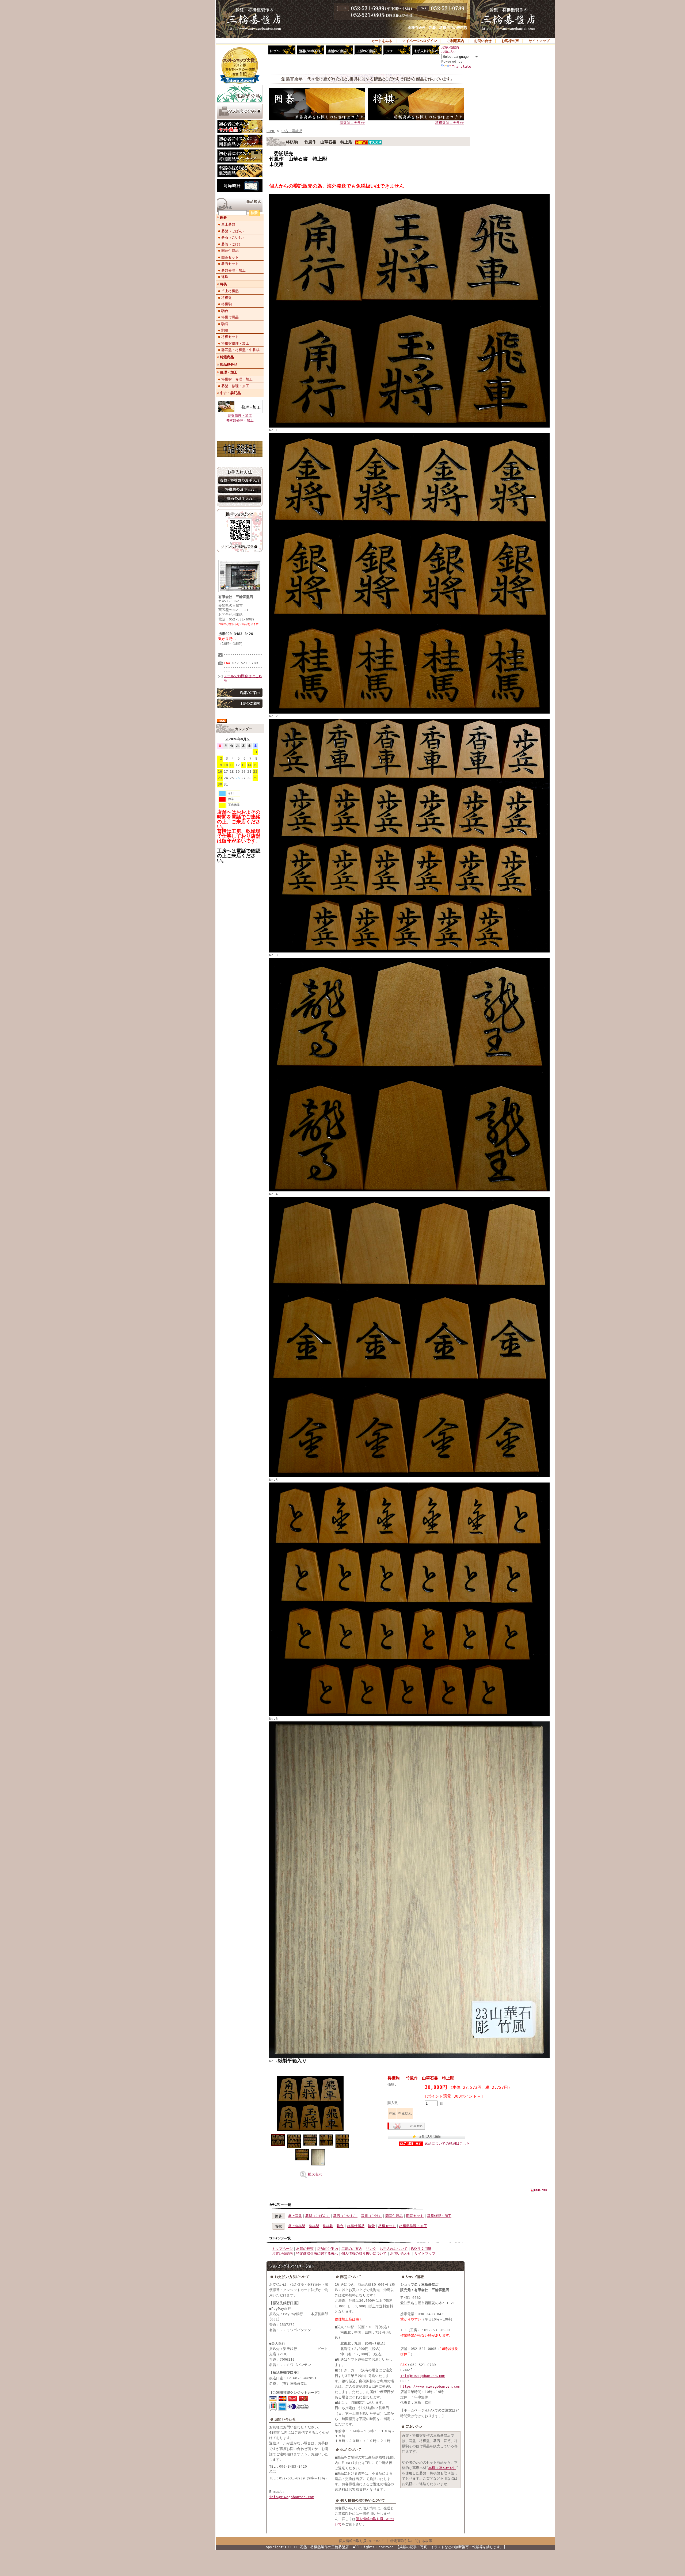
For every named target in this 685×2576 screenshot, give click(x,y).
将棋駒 (227, 304)
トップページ (282, 2249)
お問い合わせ (401, 2253)
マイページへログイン (420, 41)
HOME (271, 131)
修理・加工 (229, 372)
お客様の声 (510, 41)
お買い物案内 (450, 47)
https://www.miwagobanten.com (430, 2386)
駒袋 (225, 324)
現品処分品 (229, 365)
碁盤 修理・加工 (235, 386)
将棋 (223, 284)
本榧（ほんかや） (442, 2468)
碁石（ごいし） (233, 237)
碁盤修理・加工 (233, 270)
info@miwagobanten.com (292, 2497)
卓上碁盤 (228, 224)
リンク (371, 2249)
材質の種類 (305, 2249)
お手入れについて (394, 2249)
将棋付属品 (230, 317)
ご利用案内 (456, 41)
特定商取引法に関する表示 (317, 2253)
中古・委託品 (230, 393)
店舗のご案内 (328, 2249)
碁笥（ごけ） (232, 244)
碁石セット (230, 264)
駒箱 (225, 330)
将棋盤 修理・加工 (237, 379)
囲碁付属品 (230, 251)
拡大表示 (315, 2174)
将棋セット (230, 337)
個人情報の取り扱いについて (364, 2253)
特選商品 (227, 357)
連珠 (225, 277)
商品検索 (225, 207)
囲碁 (223, 217)
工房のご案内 (352, 2249)
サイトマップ (539, 41)
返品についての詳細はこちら (447, 2144)
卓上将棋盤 (230, 291)
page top (541, 2190)
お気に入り (449, 52)
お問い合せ (483, 41)
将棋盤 (227, 298)
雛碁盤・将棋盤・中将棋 (240, 350)
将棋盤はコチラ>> (450, 123)
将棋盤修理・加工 (235, 343)
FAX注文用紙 (421, 2249)
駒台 (225, 311)
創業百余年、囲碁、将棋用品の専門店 (438, 28)
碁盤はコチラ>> (352, 123)
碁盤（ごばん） (233, 231)
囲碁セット (230, 257)
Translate (462, 66)
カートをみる (382, 41)
